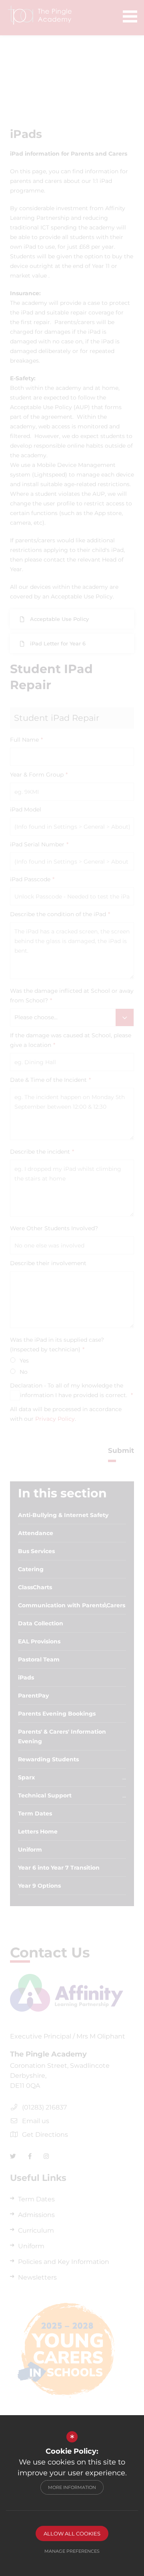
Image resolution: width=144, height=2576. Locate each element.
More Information (72, 2487)
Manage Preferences (72, 2551)
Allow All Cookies (72, 2533)
